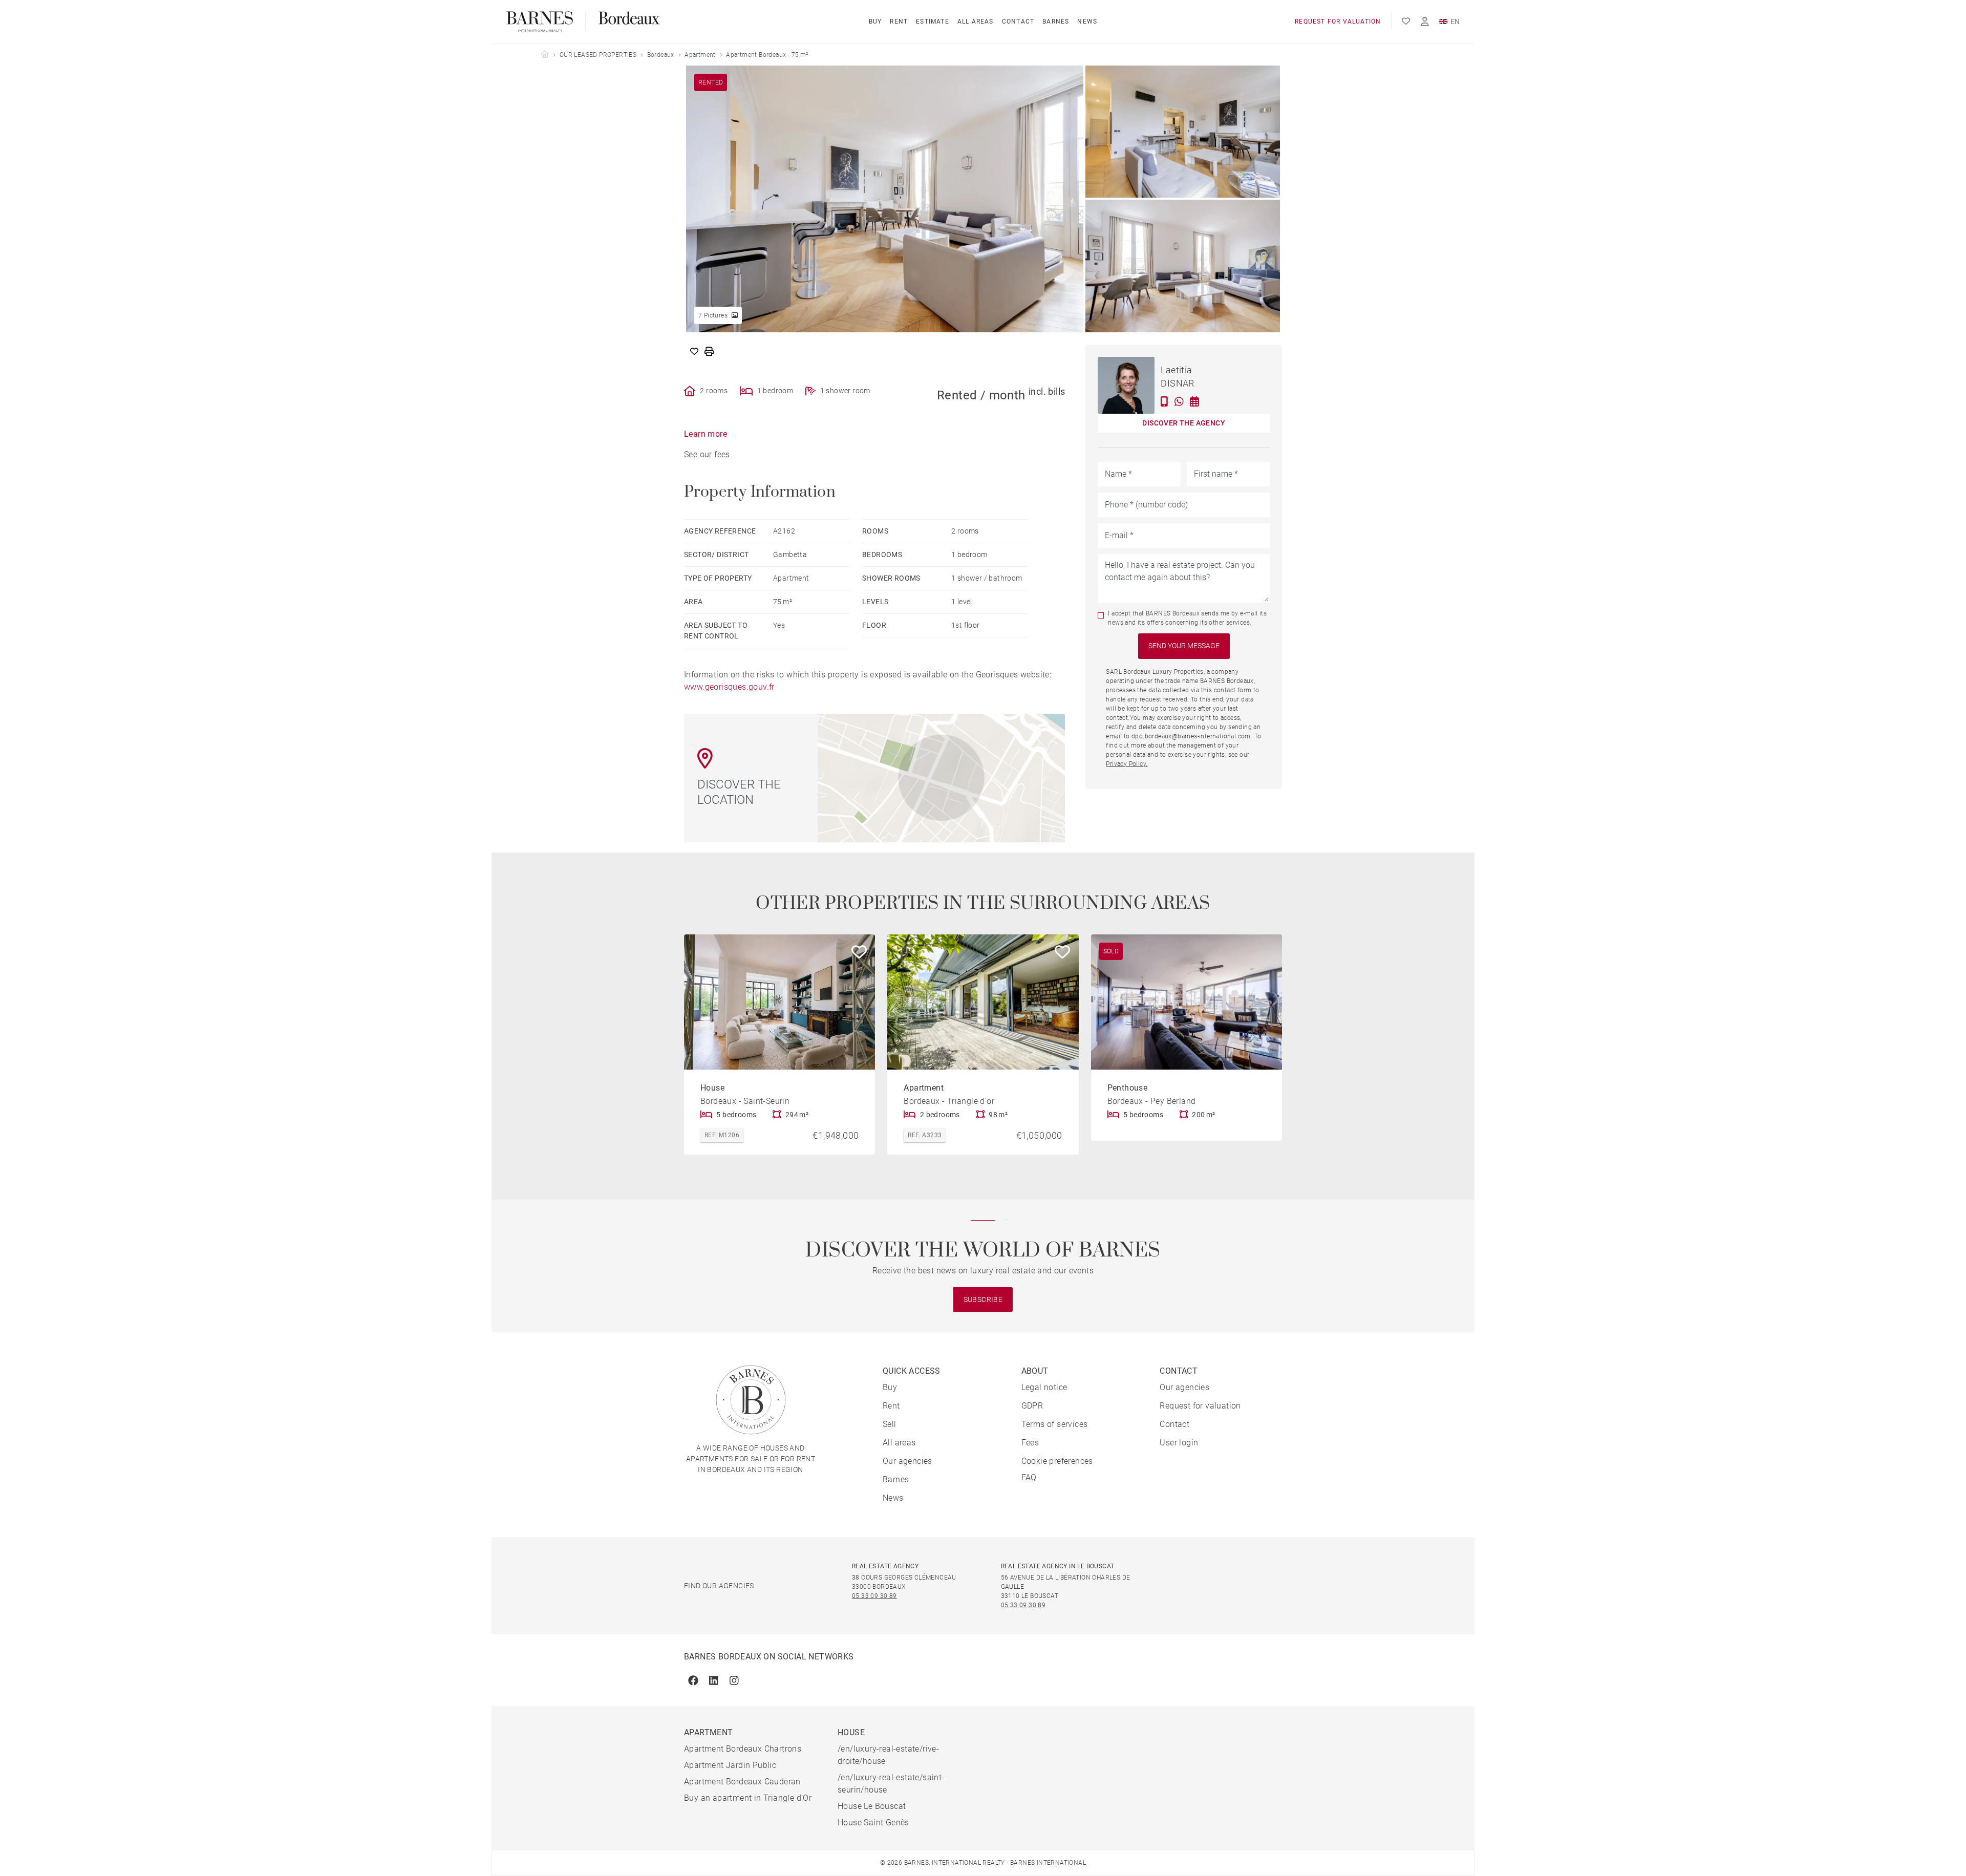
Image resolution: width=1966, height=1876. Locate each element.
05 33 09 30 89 (874, 1596)
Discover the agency (1184, 423)
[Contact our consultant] (1164, 401)
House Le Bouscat (872, 1806)
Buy (875, 22)
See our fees (707, 454)
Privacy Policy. (1127, 764)
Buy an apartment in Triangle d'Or (748, 1798)
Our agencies (907, 1461)
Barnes (1056, 22)
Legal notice (1044, 1387)
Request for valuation (1338, 22)
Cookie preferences (1057, 1461)
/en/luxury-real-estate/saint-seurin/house (891, 1784)
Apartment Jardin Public (730, 1765)
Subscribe (983, 1299)
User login (1179, 1443)
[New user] (1425, 22)
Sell (890, 1424)
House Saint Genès (873, 1822)
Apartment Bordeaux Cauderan (742, 1782)
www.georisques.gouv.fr (729, 687)
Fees (1030, 1443)
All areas (976, 22)
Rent (899, 22)
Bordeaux (661, 55)
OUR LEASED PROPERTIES (598, 55)
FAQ (1029, 1477)
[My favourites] (1406, 22)
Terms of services (1055, 1424)
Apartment (700, 55)
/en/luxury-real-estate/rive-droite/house (888, 1755)
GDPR (1032, 1406)
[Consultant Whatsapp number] (1179, 401)
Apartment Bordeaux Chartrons (743, 1749)
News (1087, 22)
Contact (1018, 22)
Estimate (933, 22)
